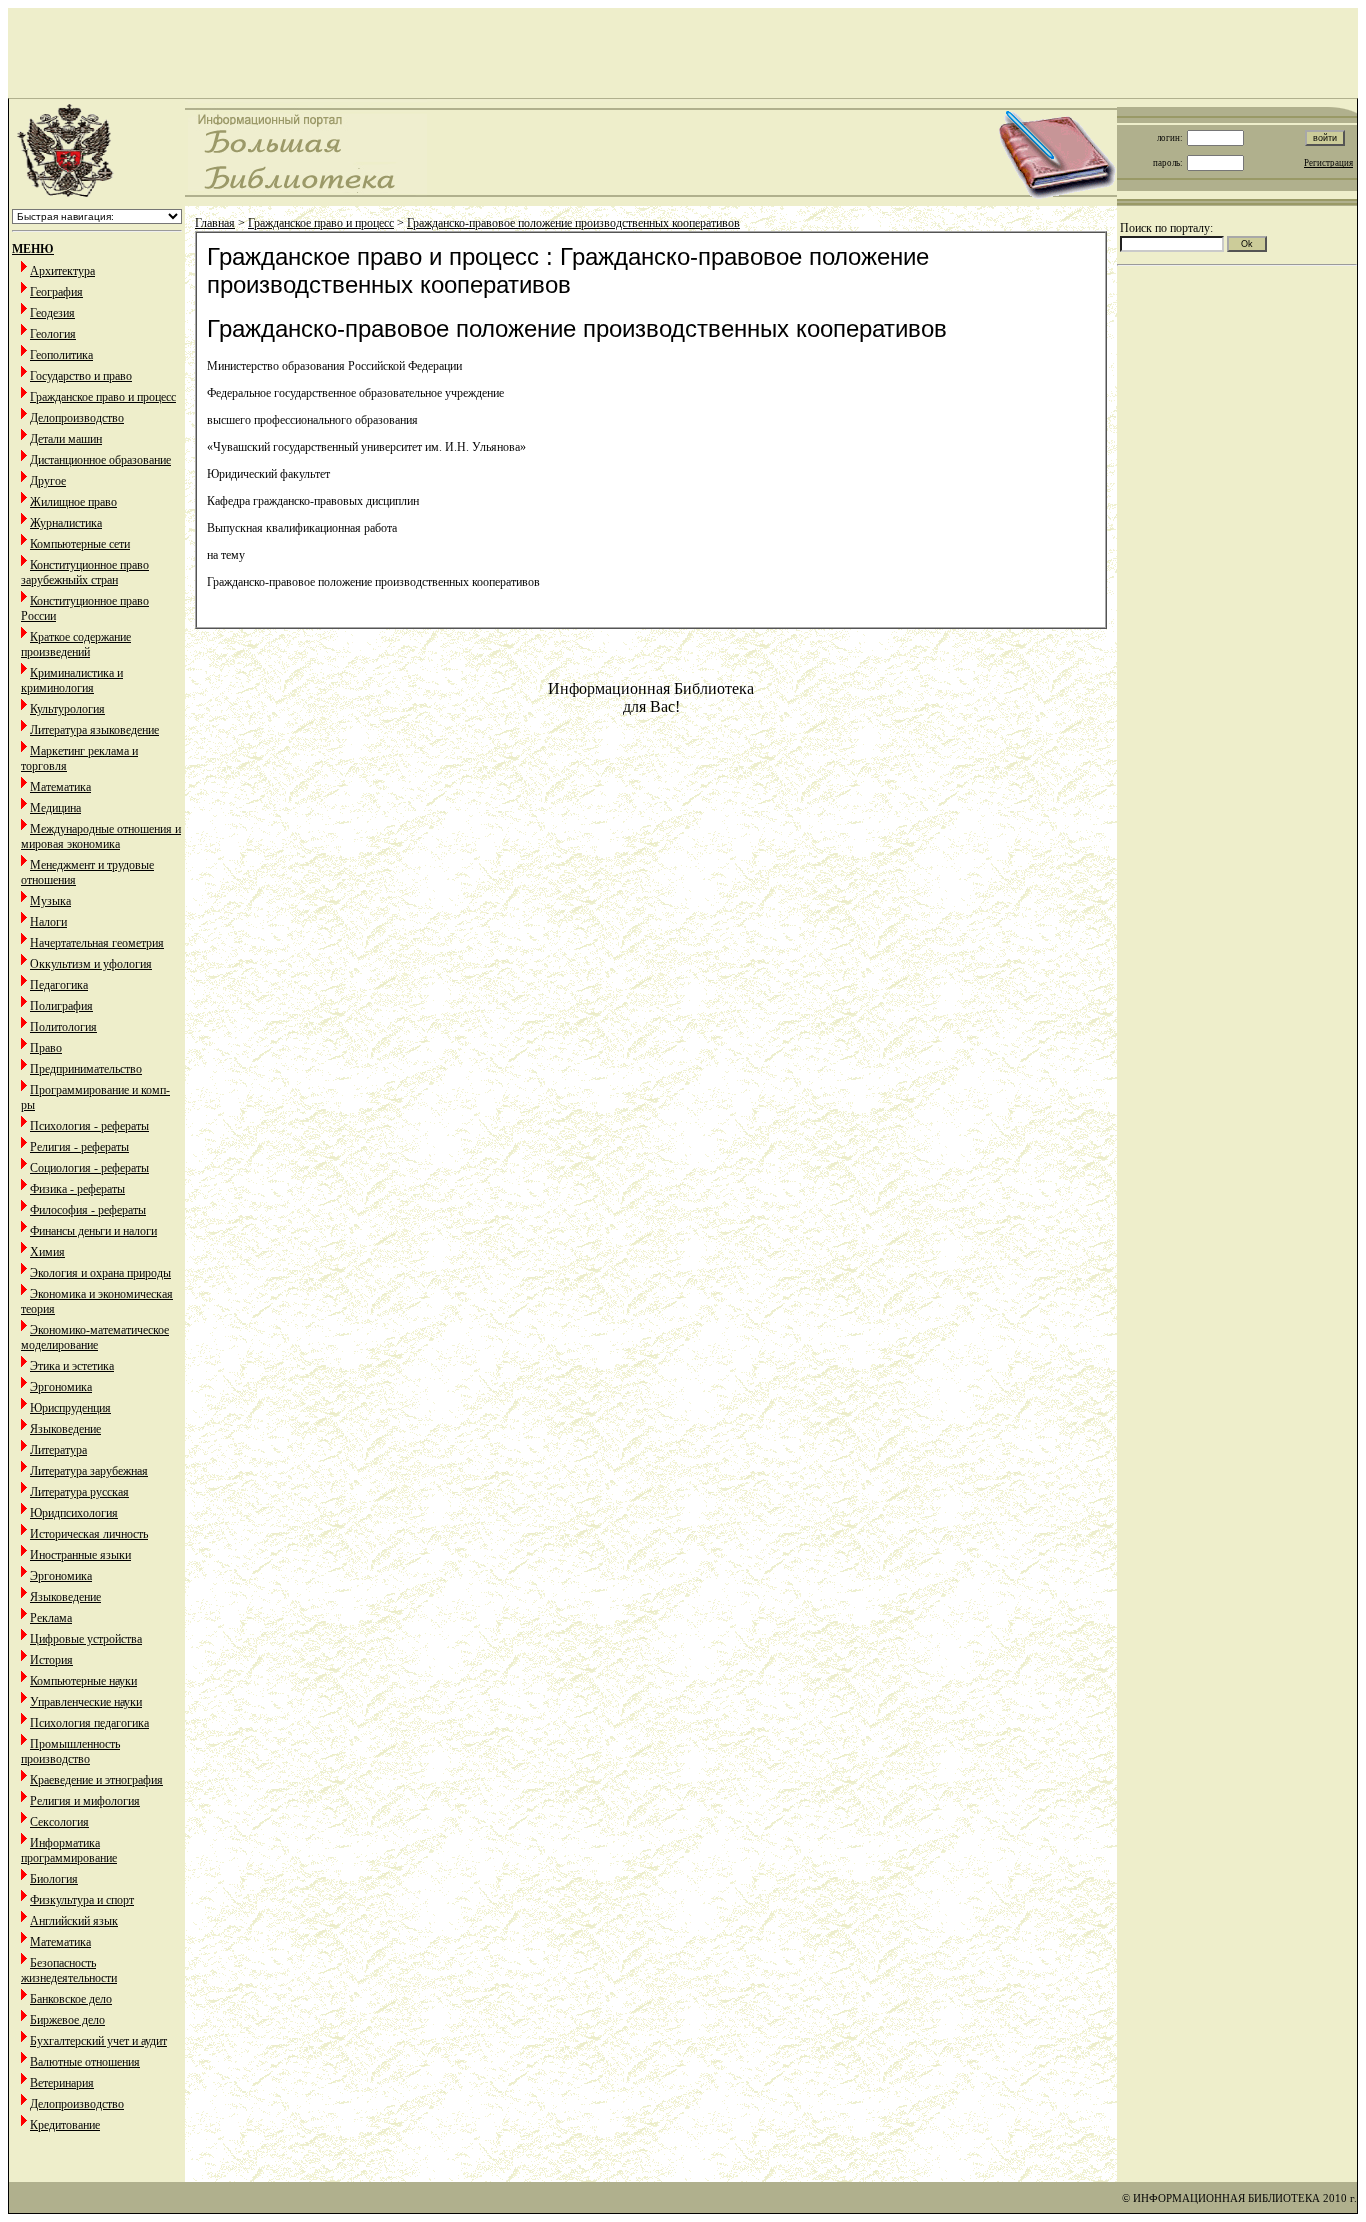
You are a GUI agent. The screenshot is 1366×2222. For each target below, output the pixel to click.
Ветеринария (62, 2083)
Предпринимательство (86, 1069)
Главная (215, 223)
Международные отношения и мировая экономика (101, 836)
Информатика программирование (69, 1850)
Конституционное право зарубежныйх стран (85, 572)
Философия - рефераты (88, 1210)
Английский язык (74, 1921)
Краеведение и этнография (96, 1780)
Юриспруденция (70, 1408)
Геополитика (61, 355)
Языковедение (65, 1429)
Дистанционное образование (100, 460)
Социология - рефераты (89, 1168)
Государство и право (81, 376)
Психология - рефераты (89, 1126)
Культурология (67, 709)
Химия (47, 1252)
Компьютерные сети (80, 544)
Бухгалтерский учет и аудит (98, 2041)
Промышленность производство (70, 1751)
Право (46, 1048)
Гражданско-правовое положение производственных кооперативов (573, 223)
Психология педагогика (89, 1723)
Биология (54, 1879)
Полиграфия (61, 1006)
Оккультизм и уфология (91, 964)
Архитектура (62, 271)
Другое (48, 481)
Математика (60, 787)
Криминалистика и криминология (72, 680)
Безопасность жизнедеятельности (69, 1970)
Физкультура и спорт (82, 1900)
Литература (58, 1450)
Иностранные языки (80, 1555)
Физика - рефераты (77, 1189)
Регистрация (1328, 163)
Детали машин (66, 439)
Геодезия (52, 313)
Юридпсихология (74, 1513)
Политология (63, 1027)
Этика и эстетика (72, 1366)
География (56, 292)
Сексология (59, 1822)
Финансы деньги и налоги (93, 1231)
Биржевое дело (67, 2020)
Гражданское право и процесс (103, 397)
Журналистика (66, 523)
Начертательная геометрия (97, 943)
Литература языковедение (94, 730)
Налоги (48, 922)
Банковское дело (71, 1999)
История (51, 1660)
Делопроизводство (77, 418)
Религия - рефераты (79, 1147)
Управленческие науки (86, 1702)
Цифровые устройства (86, 1639)
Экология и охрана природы (100, 1273)
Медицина (55, 808)
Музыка (50, 901)
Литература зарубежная (89, 1471)
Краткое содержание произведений (76, 644)
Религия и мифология (85, 1801)
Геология (53, 334)
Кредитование (65, 2125)
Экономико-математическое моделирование (95, 1337)
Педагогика (59, 985)
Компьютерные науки (83, 1681)
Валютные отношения (85, 2062)
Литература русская (79, 1492)
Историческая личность (89, 1534)
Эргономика (61, 1387)
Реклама (51, 1618)
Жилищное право (73, 502)
